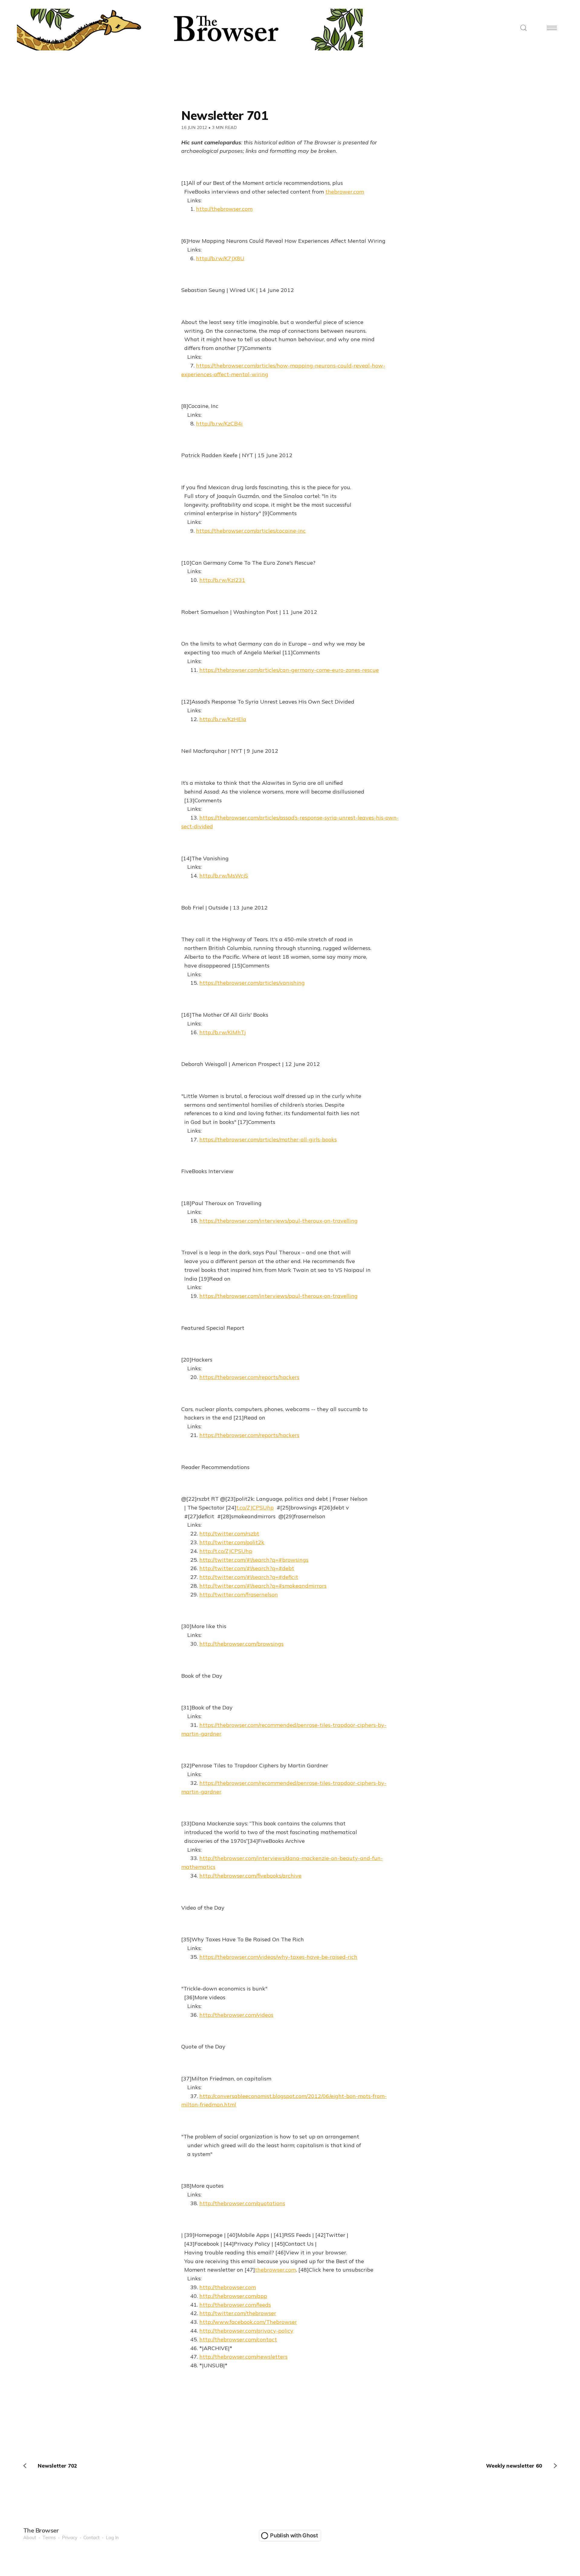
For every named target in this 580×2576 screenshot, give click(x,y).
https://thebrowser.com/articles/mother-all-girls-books (268, 1139)
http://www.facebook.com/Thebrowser (248, 2322)
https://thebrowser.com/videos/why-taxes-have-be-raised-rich (278, 1957)
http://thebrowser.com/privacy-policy (246, 2331)
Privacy (70, 2538)
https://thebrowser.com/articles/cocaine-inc (251, 531)
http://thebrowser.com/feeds (235, 2305)
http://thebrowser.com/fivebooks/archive (250, 1876)
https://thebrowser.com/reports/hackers (249, 1377)
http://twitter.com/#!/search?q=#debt (247, 1568)
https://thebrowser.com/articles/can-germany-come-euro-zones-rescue (289, 670)
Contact (92, 2538)
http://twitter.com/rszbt (229, 1533)
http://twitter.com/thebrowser (238, 2313)
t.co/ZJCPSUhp (255, 1508)
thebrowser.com (275, 2270)
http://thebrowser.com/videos (236, 2015)
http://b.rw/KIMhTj (222, 1032)
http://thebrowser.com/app (233, 2296)
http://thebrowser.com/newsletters (243, 2357)
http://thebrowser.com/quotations (242, 2203)
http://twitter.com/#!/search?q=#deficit (249, 1577)
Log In (112, 2538)
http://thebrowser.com (224, 209)
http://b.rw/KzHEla (223, 719)
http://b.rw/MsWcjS (224, 876)
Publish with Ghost (294, 2535)
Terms (49, 2538)
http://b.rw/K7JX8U (220, 258)
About (30, 2538)
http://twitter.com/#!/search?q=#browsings (254, 1560)
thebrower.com (345, 192)
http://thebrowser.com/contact (238, 2339)
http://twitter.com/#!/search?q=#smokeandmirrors (263, 1586)
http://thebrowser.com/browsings (242, 1644)
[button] (524, 28)
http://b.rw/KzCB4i (219, 423)
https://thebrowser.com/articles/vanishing (252, 983)
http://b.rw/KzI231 (222, 580)
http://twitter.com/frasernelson (239, 1594)
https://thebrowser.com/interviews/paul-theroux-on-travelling (279, 1221)
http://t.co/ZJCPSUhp (226, 1551)
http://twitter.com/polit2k (232, 1542)
